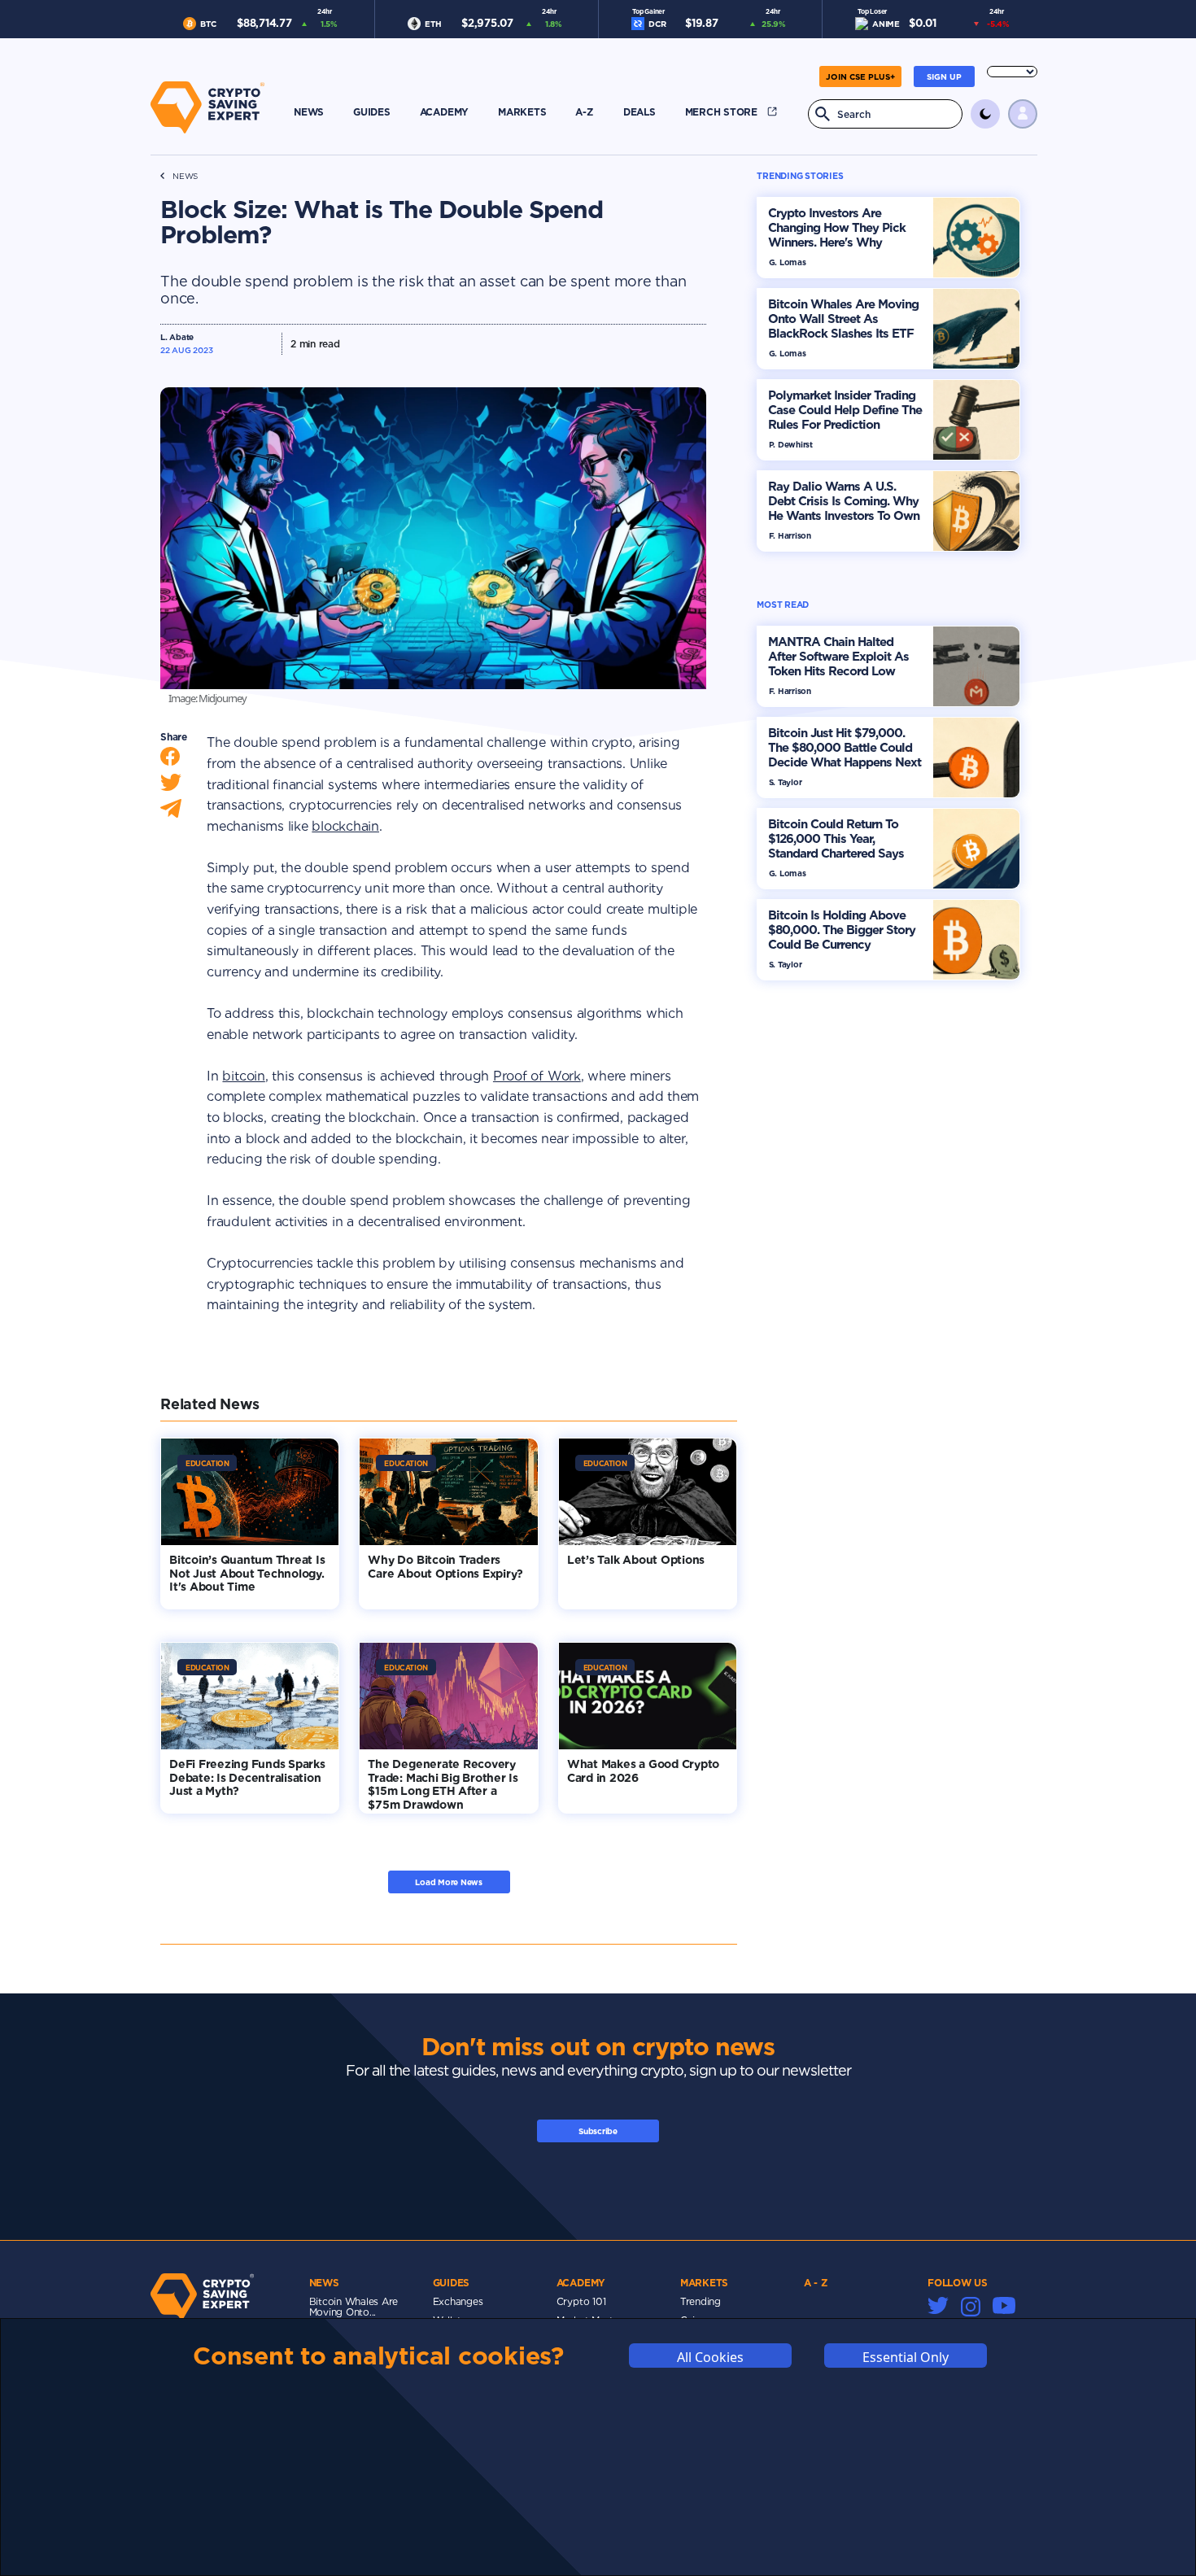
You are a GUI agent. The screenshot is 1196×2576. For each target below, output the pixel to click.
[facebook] (170, 760)
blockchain (345, 826)
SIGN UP (944, 76)
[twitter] (171, 786)
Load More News (449, 1882)
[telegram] (171, 812)
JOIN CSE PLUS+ (860, 76)
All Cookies (710, 2357)
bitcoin (243, 1076)
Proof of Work (537, 1076)
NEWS (185, 176)
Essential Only (906, 2357)
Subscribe (598, 2131)
